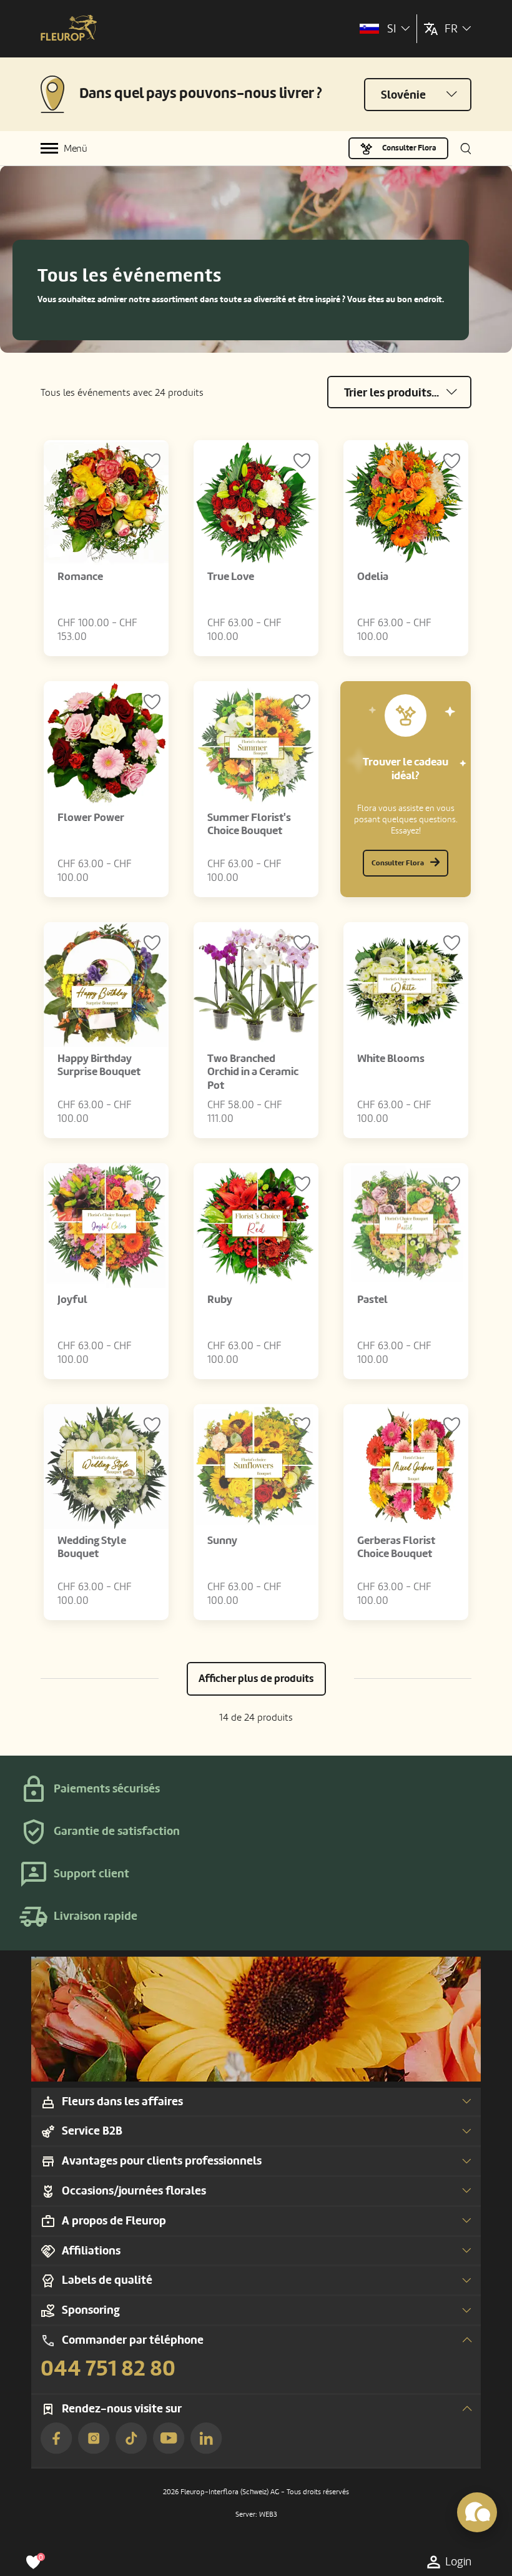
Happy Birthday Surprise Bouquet (99, 1065)
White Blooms (391, 1059)
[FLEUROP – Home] (69, 29)
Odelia (373, 577)
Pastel (372, 1300)
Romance (80, 577)
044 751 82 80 (108, 2369)
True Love (231, 577)
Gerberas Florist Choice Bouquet (396, 1547)
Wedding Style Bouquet (92, 1547)
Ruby (220, 1300)
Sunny (222, 1541)
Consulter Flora (409, 148)
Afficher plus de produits (256, 1679)
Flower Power (91, 818)
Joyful (72, 1300)
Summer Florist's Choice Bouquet (249, 824)
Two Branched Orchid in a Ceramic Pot (253, 1072)
